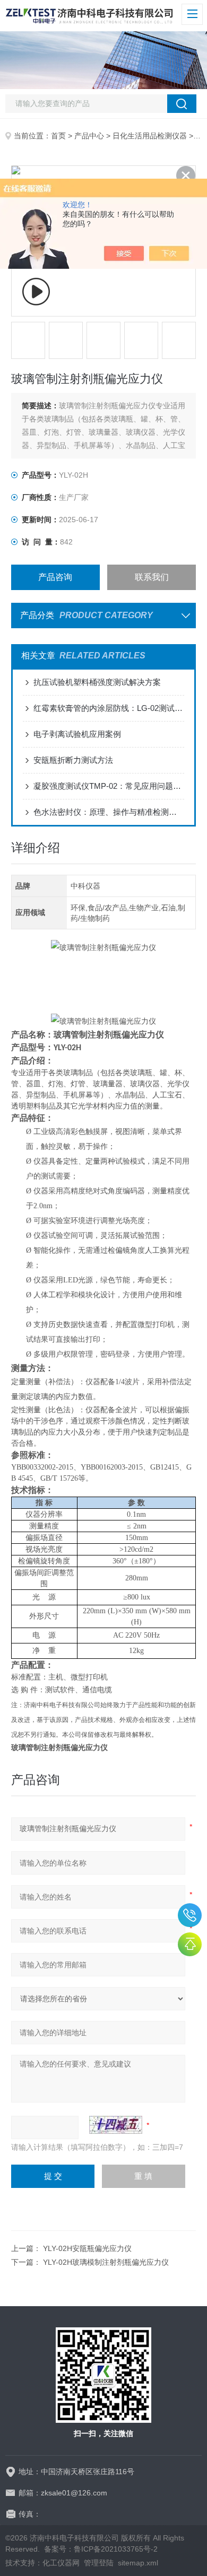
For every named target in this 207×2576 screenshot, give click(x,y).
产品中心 (89, 136)
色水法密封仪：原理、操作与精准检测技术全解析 (109, 812)
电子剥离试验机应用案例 (77, 734)
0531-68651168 (190, 1915)
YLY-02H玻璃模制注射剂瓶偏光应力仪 (106, 2262)
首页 (58, 136)
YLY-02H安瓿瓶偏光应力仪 (87, 2248)
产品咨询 (55, 577)
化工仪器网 (61, 2563)
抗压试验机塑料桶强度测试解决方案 (97, 682)
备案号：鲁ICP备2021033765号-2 (101, 2549)
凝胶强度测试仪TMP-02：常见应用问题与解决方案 (109, 786)
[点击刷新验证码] (116, 2125)
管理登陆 (99, 2563)
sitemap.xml (138, 2563)
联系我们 (152, 577)
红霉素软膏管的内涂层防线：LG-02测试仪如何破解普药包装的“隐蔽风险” (109, 708)
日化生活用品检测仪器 (150, 136)
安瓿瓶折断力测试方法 (73, 760)
